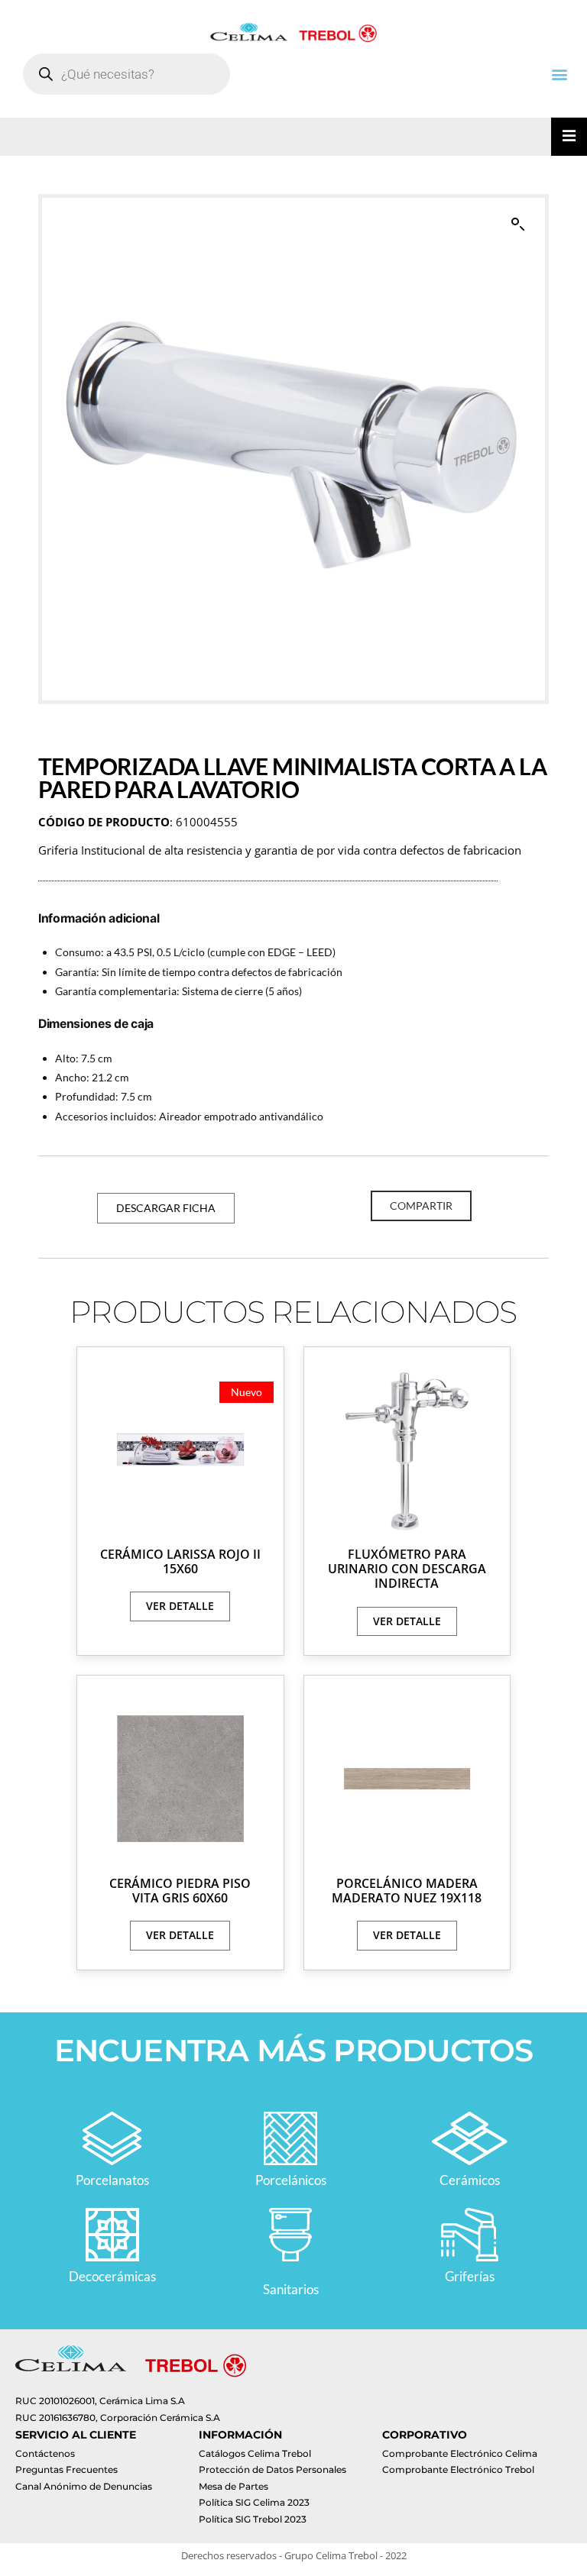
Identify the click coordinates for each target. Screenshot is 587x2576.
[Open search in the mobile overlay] (126, 74)
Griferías (470, 2276)
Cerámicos (470, 2180)
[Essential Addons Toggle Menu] (569, 137)
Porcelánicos (291, 2180)
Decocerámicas (112, 2276)
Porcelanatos (112, 2180)
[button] (559, 74)
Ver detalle (180, 1606)
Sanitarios (291, 2289)
